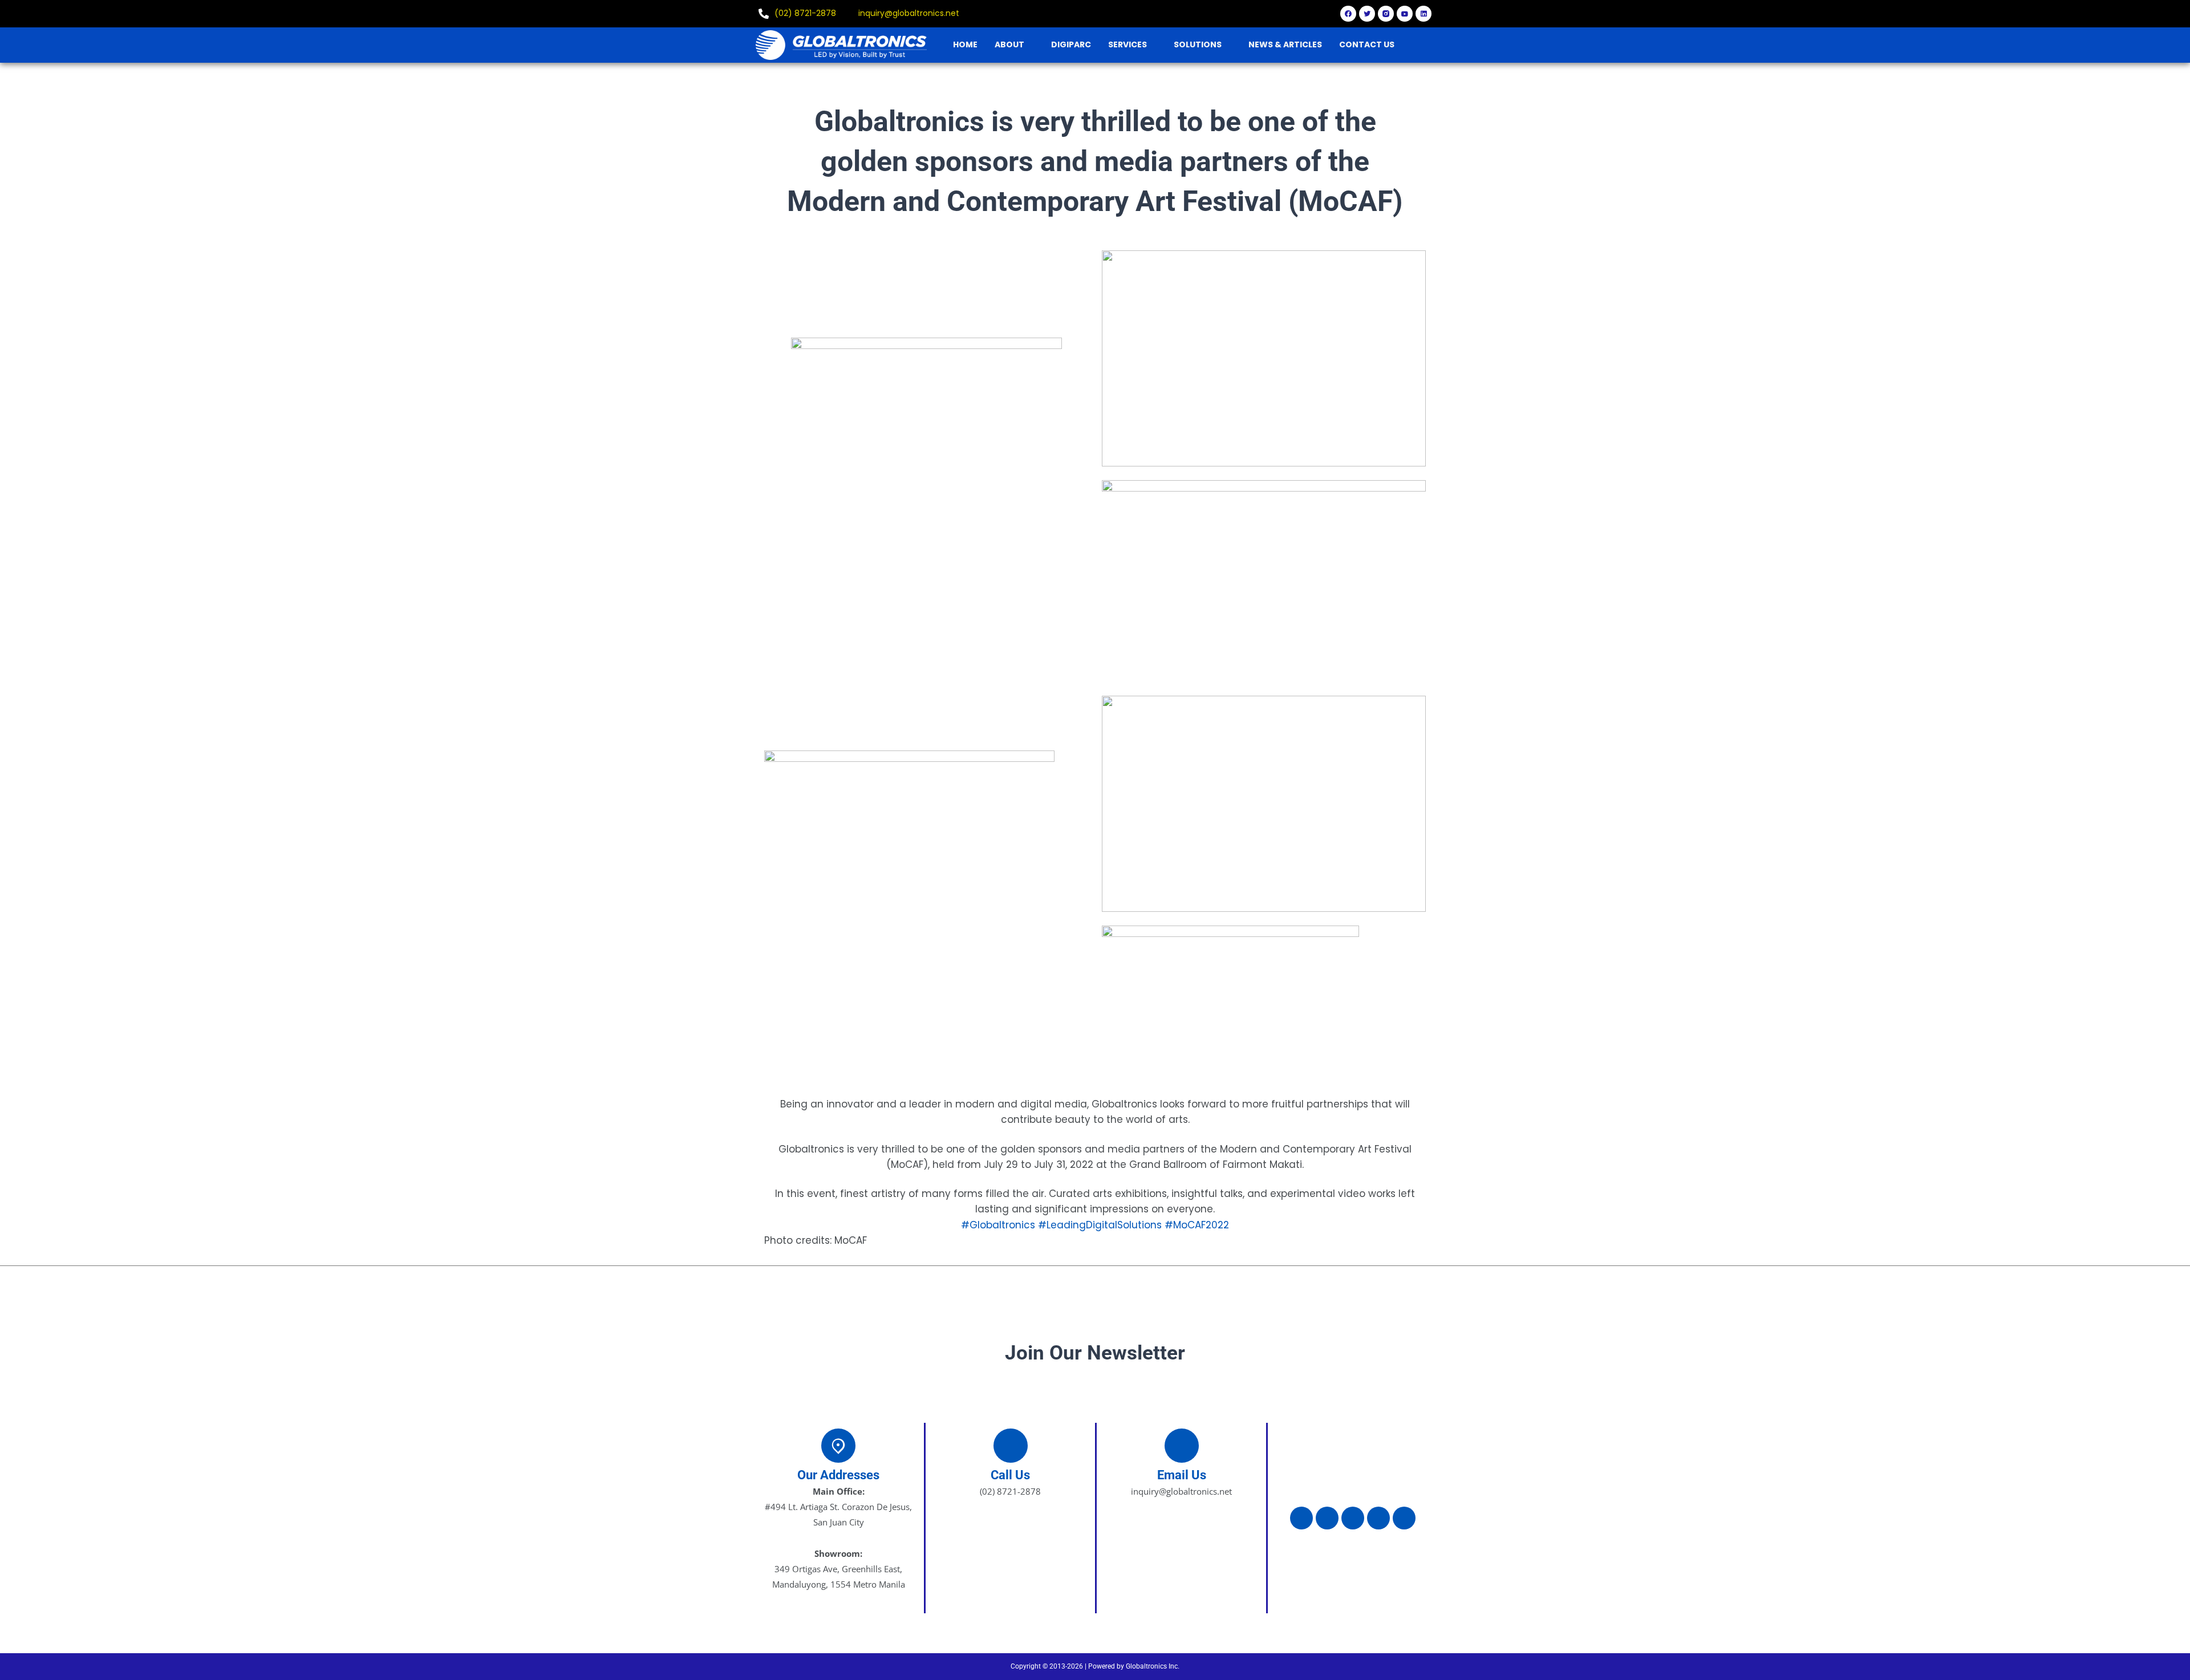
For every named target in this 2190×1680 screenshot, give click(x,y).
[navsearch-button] (1429, 44)
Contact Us (1367, 44)
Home (965, 44)
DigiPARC (1071, 44)
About (1009, 44)
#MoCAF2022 (1197, 1225)
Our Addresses (838, 1475)
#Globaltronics (998, 1225)
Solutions (1198, 44)
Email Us (1182, 1475)
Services (1128, 44)
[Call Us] (1011, 1446)
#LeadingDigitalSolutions (1100, 1225)
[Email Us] (1182, 1446)
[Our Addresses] (838, 1446)
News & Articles (1285, 44)
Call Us (1010, 1475)
